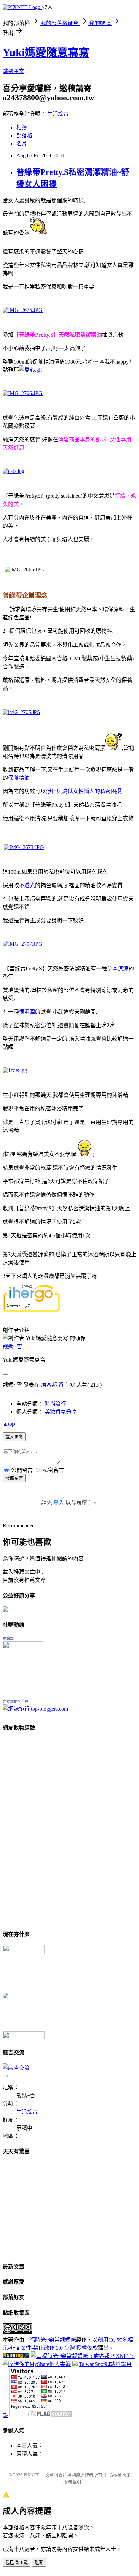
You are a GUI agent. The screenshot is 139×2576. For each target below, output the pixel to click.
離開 (39, 2563)
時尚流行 (55, 1404)
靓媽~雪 (12, 1346)
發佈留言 (14, 1478)
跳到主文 (13, 71)
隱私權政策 (120, 2475)
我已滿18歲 (17, 2563)
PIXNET (31, 2475)
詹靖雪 (8, 1639)
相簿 (22, 127)
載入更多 (14, 1437)
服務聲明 (72, 2482)
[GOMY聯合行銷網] (24, 1952)
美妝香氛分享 (61, 1412)
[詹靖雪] (23, 1695)
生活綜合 (58, 114)
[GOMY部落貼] (5, 1996)
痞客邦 (49, 1385)
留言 (64, 1385)
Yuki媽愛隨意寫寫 (46, 52)
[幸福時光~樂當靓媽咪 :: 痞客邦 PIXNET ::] (83, 2356)
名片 (22, 144)
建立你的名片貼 (16, 1702)
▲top (9, 1424)
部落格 (24, 135)
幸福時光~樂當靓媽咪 (50, 2340)
